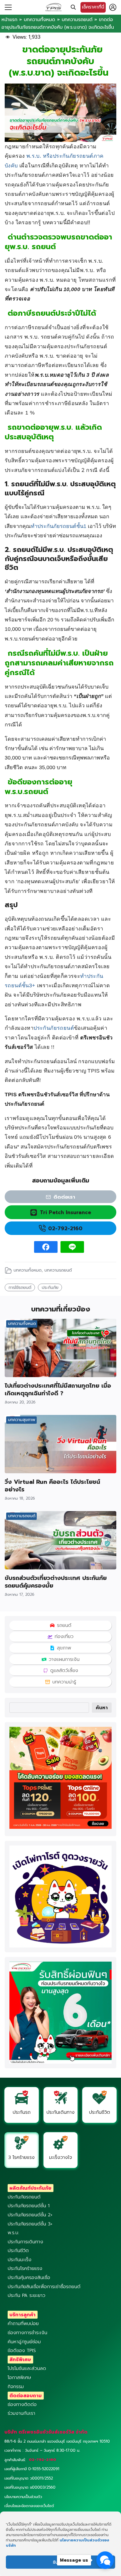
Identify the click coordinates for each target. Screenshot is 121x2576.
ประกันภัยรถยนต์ (54, 1028)
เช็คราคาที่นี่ (93, 7)
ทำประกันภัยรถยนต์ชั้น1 (59, 526)
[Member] (113, 7)
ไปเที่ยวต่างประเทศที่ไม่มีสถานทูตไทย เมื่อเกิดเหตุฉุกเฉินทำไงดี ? (58, 1389)
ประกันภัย (50, 1287)
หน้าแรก (9, 20)
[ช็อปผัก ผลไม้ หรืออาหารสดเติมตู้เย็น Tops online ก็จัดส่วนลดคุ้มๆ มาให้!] (60, 1827)
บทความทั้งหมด (40, 20)
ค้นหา (102, 1708)
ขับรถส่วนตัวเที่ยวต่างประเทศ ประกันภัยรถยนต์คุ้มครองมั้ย (56, 1582)
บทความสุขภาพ (22, 1420)
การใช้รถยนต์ (20, 1287)
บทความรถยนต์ (77, 20)
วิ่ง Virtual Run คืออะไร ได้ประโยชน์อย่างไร (52, 1486)
